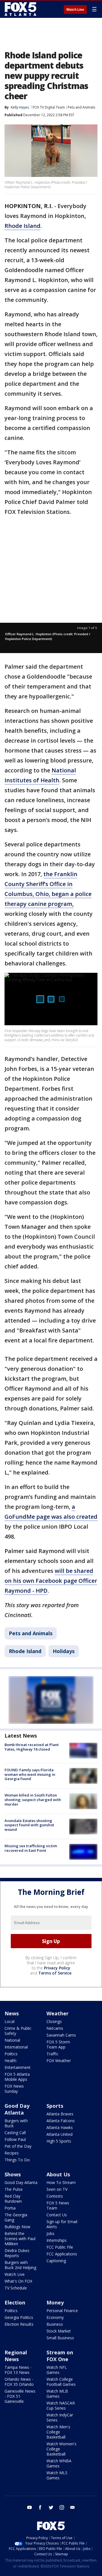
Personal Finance (62, 2311)
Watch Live (75, 10)
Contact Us (57, 2215)
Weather (58, 2013)
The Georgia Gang (16, 2217)
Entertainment (18, 2067)
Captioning (56, 2261)
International (16, 2047)
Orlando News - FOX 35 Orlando (19, 2382)
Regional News (16, 2356)
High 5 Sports (59, 2141)
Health (10, 2061)
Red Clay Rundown (13, 2199)
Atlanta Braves (60, 2114)
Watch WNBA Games (59, 2463)
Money (55, 2302)
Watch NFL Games (57, 2370)
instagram (62, 2507)
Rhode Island (23, 226)
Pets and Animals (81, 107)
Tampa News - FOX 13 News (18, 2370)
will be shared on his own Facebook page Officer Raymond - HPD (51, 1581)
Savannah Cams (61, 2035)
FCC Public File (60, 2247)
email (73, 2507)
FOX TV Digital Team (49, 107)
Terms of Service (55, 1973)
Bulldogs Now (17, 2227)
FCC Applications (62, 2254)
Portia (10, 2208)
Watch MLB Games (57, 2394)
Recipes (12, 2153)
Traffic (52, 2054)
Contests (55, 2196)
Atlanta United (59, 2134)
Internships (57, 2240)
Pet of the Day (18, 2146)
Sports (55, 2106)
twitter (51, 2507)
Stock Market (59, 2331)
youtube (29, 2507)
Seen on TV (57, 2189)
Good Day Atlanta (17, 2109)
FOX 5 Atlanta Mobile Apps (17, 2077)
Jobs (50, 2233)
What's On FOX (18, 2281)
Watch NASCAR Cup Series (61, 2406)
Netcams (55, 2028)
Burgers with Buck (16, 2123)
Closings (54, 2021)
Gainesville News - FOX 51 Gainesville (20, 2396)
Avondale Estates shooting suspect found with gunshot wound (29, 1825)
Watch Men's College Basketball (58, 2432)
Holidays (64, 1651)
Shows (13, 2174)
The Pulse (14, 2189)
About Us (58, 2174)
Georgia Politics (19, 2317)
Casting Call (15, 2133)
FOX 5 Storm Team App (58, 2044)
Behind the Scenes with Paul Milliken (20, 2239)
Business (55, 2324)
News (12, 2013)
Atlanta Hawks (60, 2127)
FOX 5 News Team (58, 2205)
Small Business (60, 2338)
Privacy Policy (57, 1968)
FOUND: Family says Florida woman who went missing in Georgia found (30, 1774)
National (12, 2040)
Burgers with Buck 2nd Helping (20, 2265)
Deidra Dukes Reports (17, 2253)
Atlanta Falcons (61, 2121)
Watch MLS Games (57, 2475)
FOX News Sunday (14, 2089)
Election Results (19, 2324)
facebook (40, 2507)
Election (15, 2302)
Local (9, 2021)
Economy (55, 2317)
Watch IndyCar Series (60, 2417)
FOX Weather (59, 2061)
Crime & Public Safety (18, 2031)
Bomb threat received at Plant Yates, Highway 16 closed (32, 1747)
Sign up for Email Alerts (62, 2224)
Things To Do (17, 2160)
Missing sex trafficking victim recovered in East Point (31, 1848)
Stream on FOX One (60, 2356)
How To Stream (61, 2182)
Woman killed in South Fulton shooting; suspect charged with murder (33, 1799)
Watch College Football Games (61, 2382)
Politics (11, 2054)
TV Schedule (16, 2288)
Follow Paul (15, 2139)
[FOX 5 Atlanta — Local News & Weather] (21, 9)
